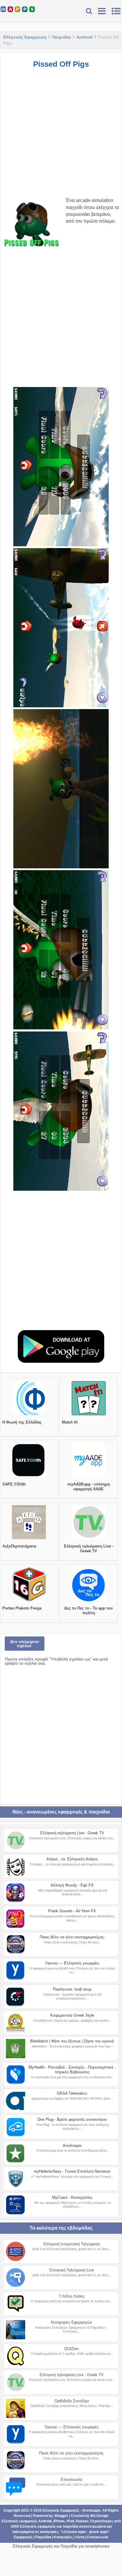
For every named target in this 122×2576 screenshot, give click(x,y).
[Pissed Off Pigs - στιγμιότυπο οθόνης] (61, 467)
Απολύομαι (72, 2146)
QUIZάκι (72, 2349)
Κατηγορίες (63, 2537)
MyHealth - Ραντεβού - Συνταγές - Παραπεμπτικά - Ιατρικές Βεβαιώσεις (72, 2070)
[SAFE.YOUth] (29, 1477)
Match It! (70, 1422)
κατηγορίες (49, 2532)
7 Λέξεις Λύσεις (72, 2296)
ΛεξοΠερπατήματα (19, 1546)
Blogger (61, 2516)
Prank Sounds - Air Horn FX (72, 1911)
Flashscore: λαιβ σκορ (72, 1989)
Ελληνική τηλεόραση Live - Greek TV (89, 1549)
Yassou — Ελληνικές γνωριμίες (72, 1963)
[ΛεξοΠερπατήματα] (29, 1539)
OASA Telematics (72, 2093)
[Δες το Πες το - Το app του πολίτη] (89, 1601)
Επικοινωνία (72, 2479)
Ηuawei (82, 2521)
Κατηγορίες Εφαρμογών (72, 2322)
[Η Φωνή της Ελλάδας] (29, 1415)
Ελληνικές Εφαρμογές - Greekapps (72, 2510)
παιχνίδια (70, 2526)
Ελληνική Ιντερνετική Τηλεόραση (72, 2244)
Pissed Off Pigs (61, 64)
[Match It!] (89, 1415)
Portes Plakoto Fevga (22, 1608)
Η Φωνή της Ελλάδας (22, 1422)
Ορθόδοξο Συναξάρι (72, 2401)
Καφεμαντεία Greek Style (72, 2015)
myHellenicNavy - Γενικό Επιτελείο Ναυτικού (72, 2171)
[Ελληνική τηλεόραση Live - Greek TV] (89, 1539)
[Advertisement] (61, 136)
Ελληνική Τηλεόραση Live (72, 2270)
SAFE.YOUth (14, 1484)
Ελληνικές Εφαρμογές (25, 37)
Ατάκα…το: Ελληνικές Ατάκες (72, 1859)
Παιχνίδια (62, 37)
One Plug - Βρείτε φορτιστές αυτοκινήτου (72, 2119)
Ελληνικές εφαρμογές (38, 2526)
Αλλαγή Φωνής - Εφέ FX (72, 1885)
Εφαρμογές (23, 2537)
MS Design (99, 2516)
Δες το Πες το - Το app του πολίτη (89, 1611)
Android (85, 37)
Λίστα (80, 2537)
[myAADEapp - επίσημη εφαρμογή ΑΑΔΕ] (89, 1477)
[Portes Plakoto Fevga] (29, 1601)
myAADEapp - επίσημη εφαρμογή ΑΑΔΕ (89, 1487)
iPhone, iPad (64, 2521)
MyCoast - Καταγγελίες (72, 2197)
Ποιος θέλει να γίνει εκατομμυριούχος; (72, 1937)
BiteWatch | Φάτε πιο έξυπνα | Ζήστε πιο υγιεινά (72, 2041)
